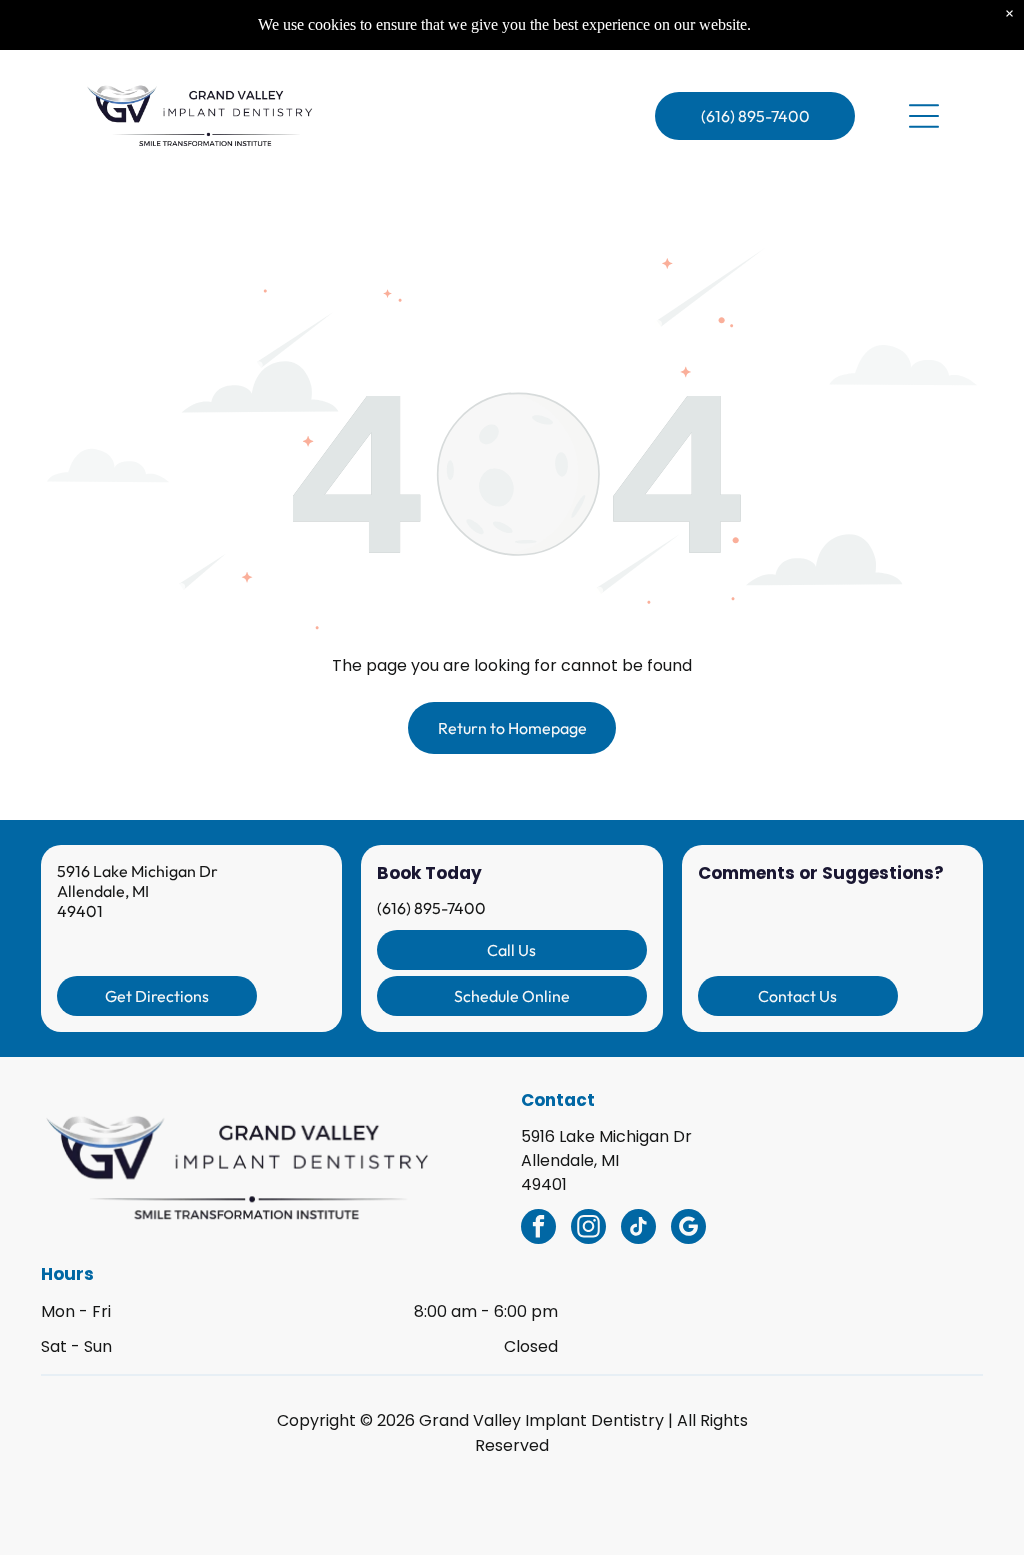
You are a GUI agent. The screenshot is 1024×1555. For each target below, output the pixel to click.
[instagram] (588, 1229)
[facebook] (538, 1229)
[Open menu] (924, 116)
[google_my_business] (688, 1229)
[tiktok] (638, 1229)
